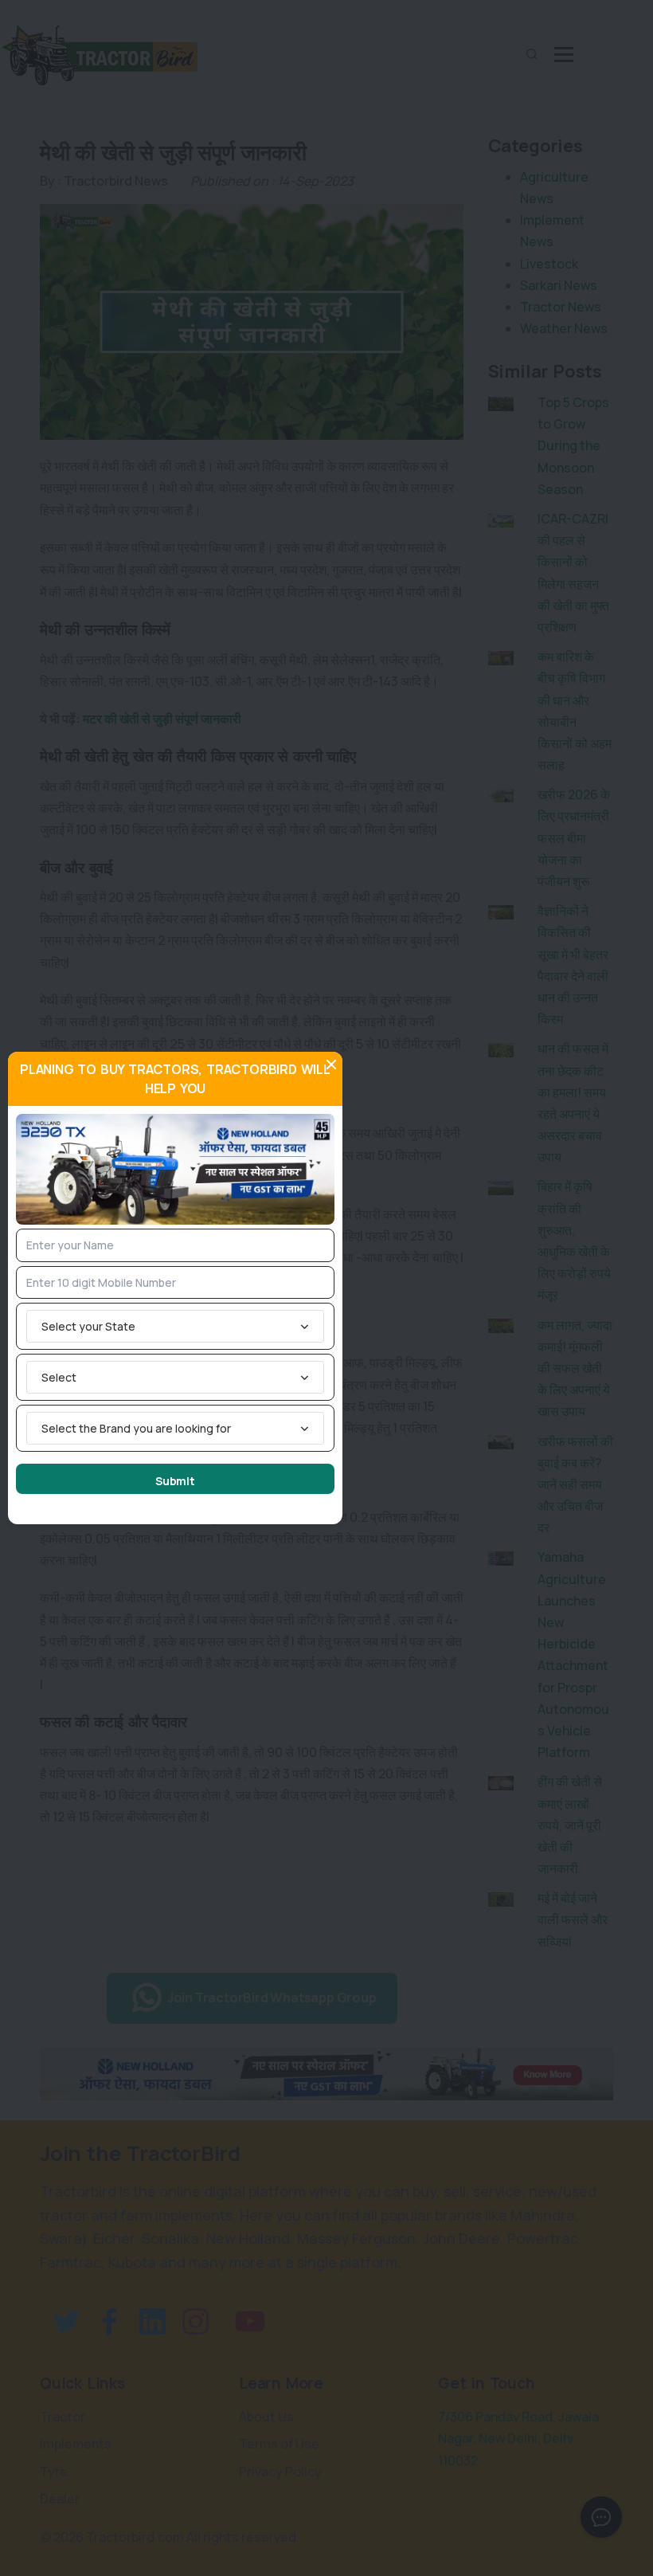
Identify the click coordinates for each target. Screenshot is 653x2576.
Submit (175, 1481)
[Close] (331, 1065)
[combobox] (175, 1326)
